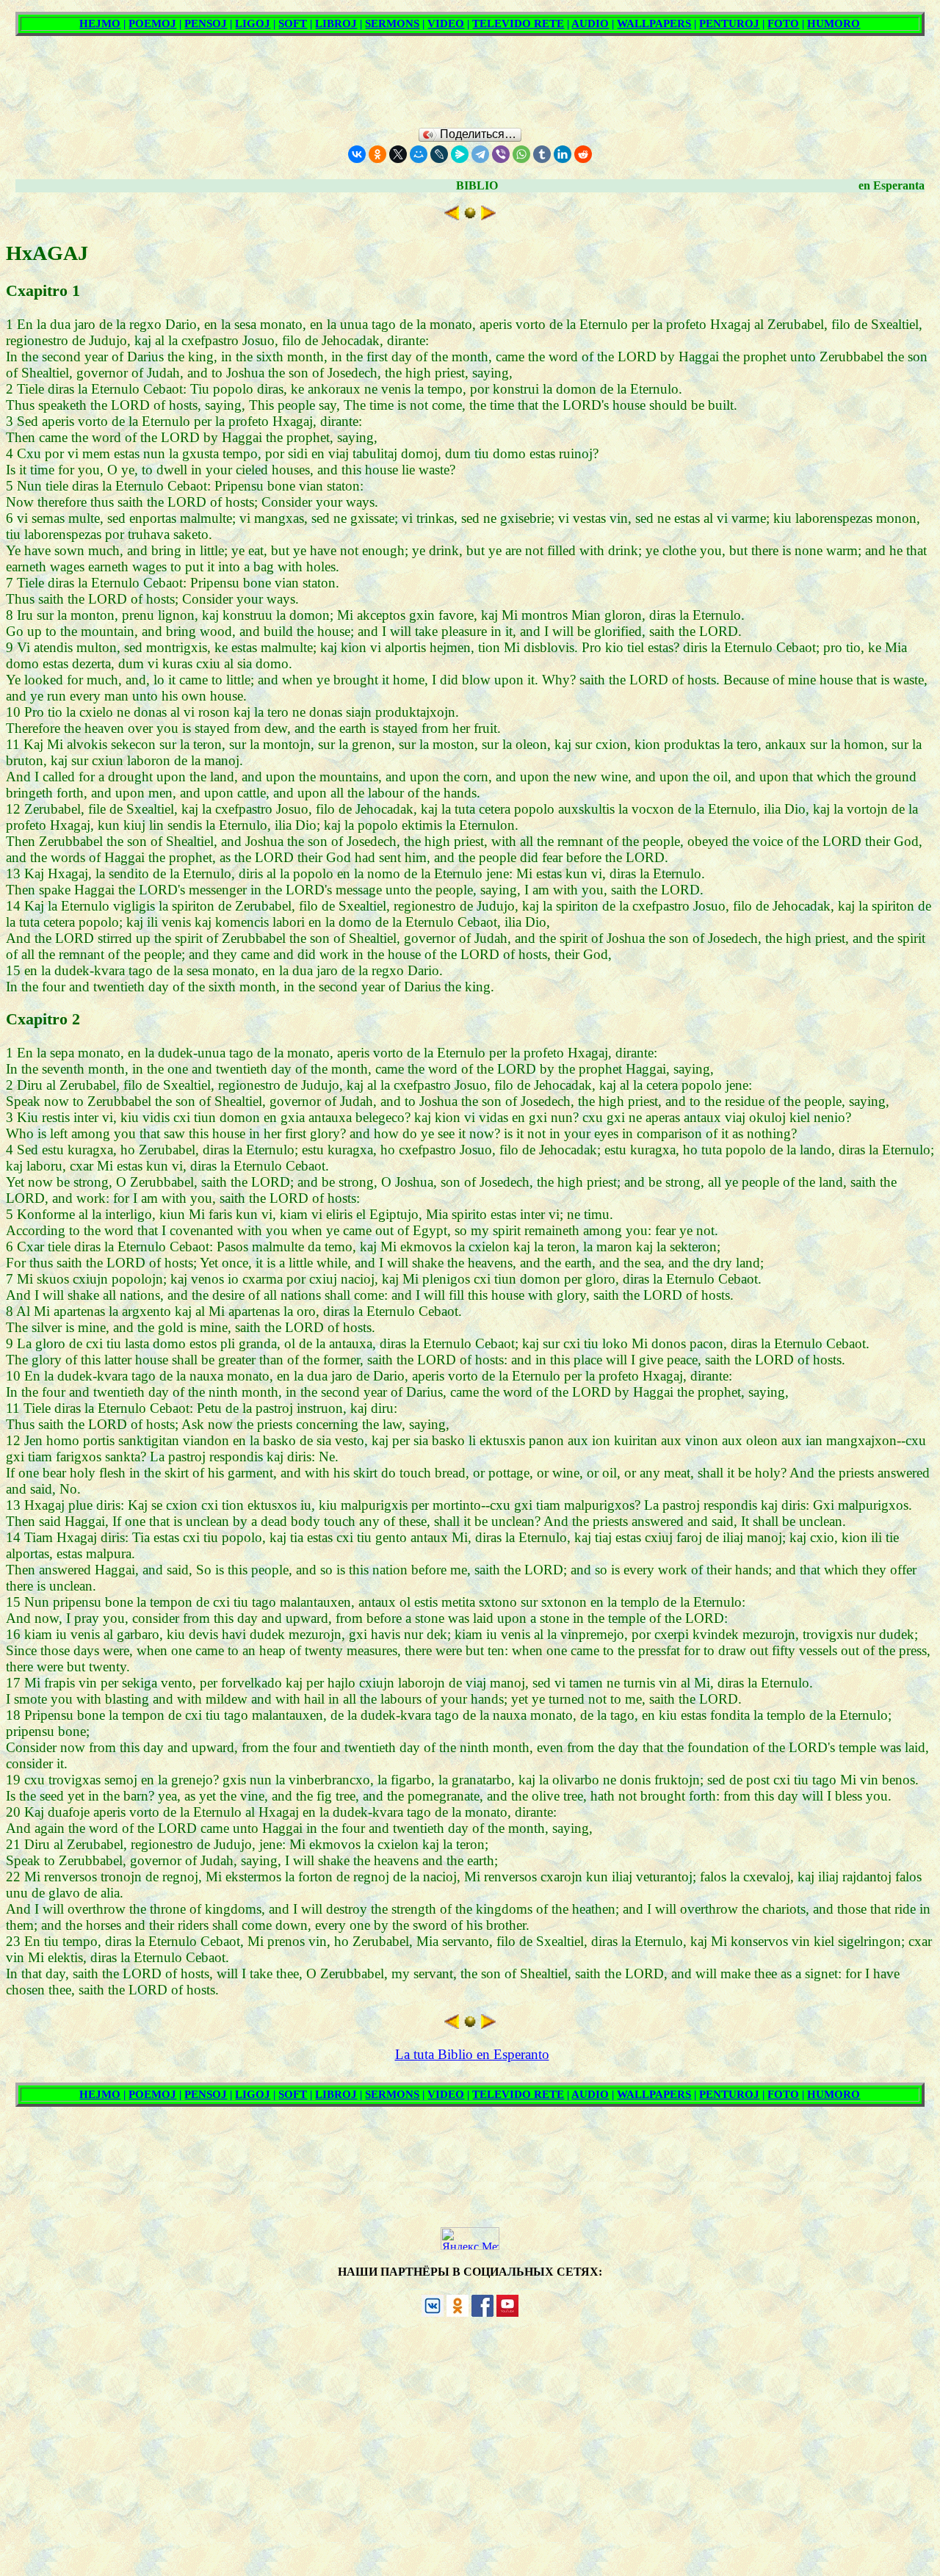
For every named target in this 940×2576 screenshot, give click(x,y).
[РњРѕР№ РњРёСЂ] (419, 154)
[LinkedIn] (563, 154)
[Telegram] (480, 154)
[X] (398, 154)
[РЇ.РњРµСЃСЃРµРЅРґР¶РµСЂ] (460, 154)
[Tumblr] (542, 154)
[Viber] (501, 154)
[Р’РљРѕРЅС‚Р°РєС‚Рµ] (357, 154)
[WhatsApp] (521, 154)
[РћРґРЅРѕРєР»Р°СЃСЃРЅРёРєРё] (377, 154)
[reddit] (583, 154)
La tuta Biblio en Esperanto (472, 2054)
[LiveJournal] (439, 154)
